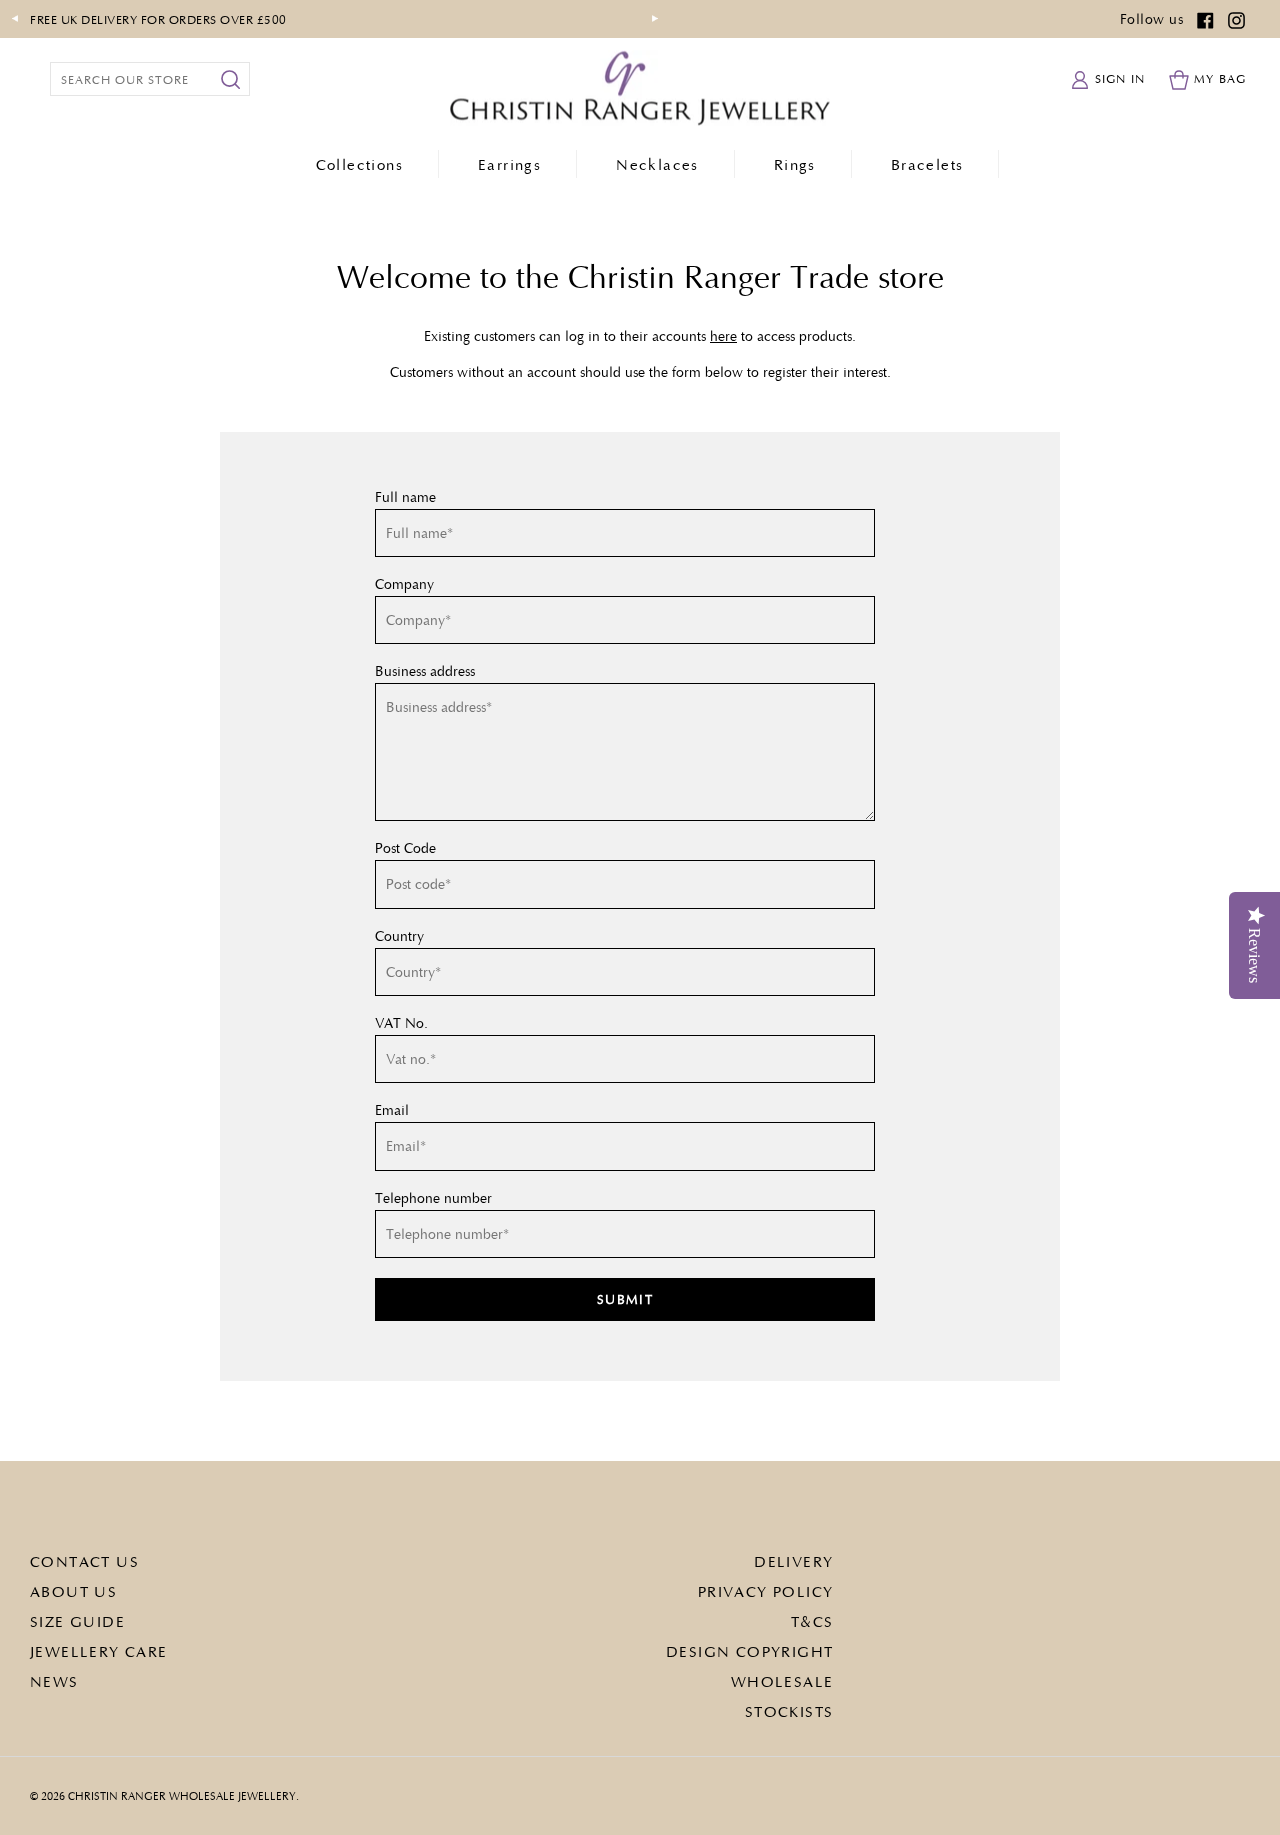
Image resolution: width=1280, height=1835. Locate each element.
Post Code (405, 848)
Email (392, 1110)
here (723, 335)
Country (399, 936)
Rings (795, 164)
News (54, 1681)
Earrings (509, 164)
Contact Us (84, 1561)
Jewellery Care (99, 1651)
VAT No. (401, 1023)
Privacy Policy (766, 1591)
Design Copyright (749, 1651)
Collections (359, 164)
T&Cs (812, 1621)
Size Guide (77, 1621)
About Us (73, 1591)
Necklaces (657, 164)
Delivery (793, 1561)
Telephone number (433, 1198)
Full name (405, 497)
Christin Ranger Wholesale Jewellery (182, 1795)
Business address (425, 671)
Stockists (789, 1711)
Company (404, 584)
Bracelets (927, 164)
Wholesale (782, 1681)
